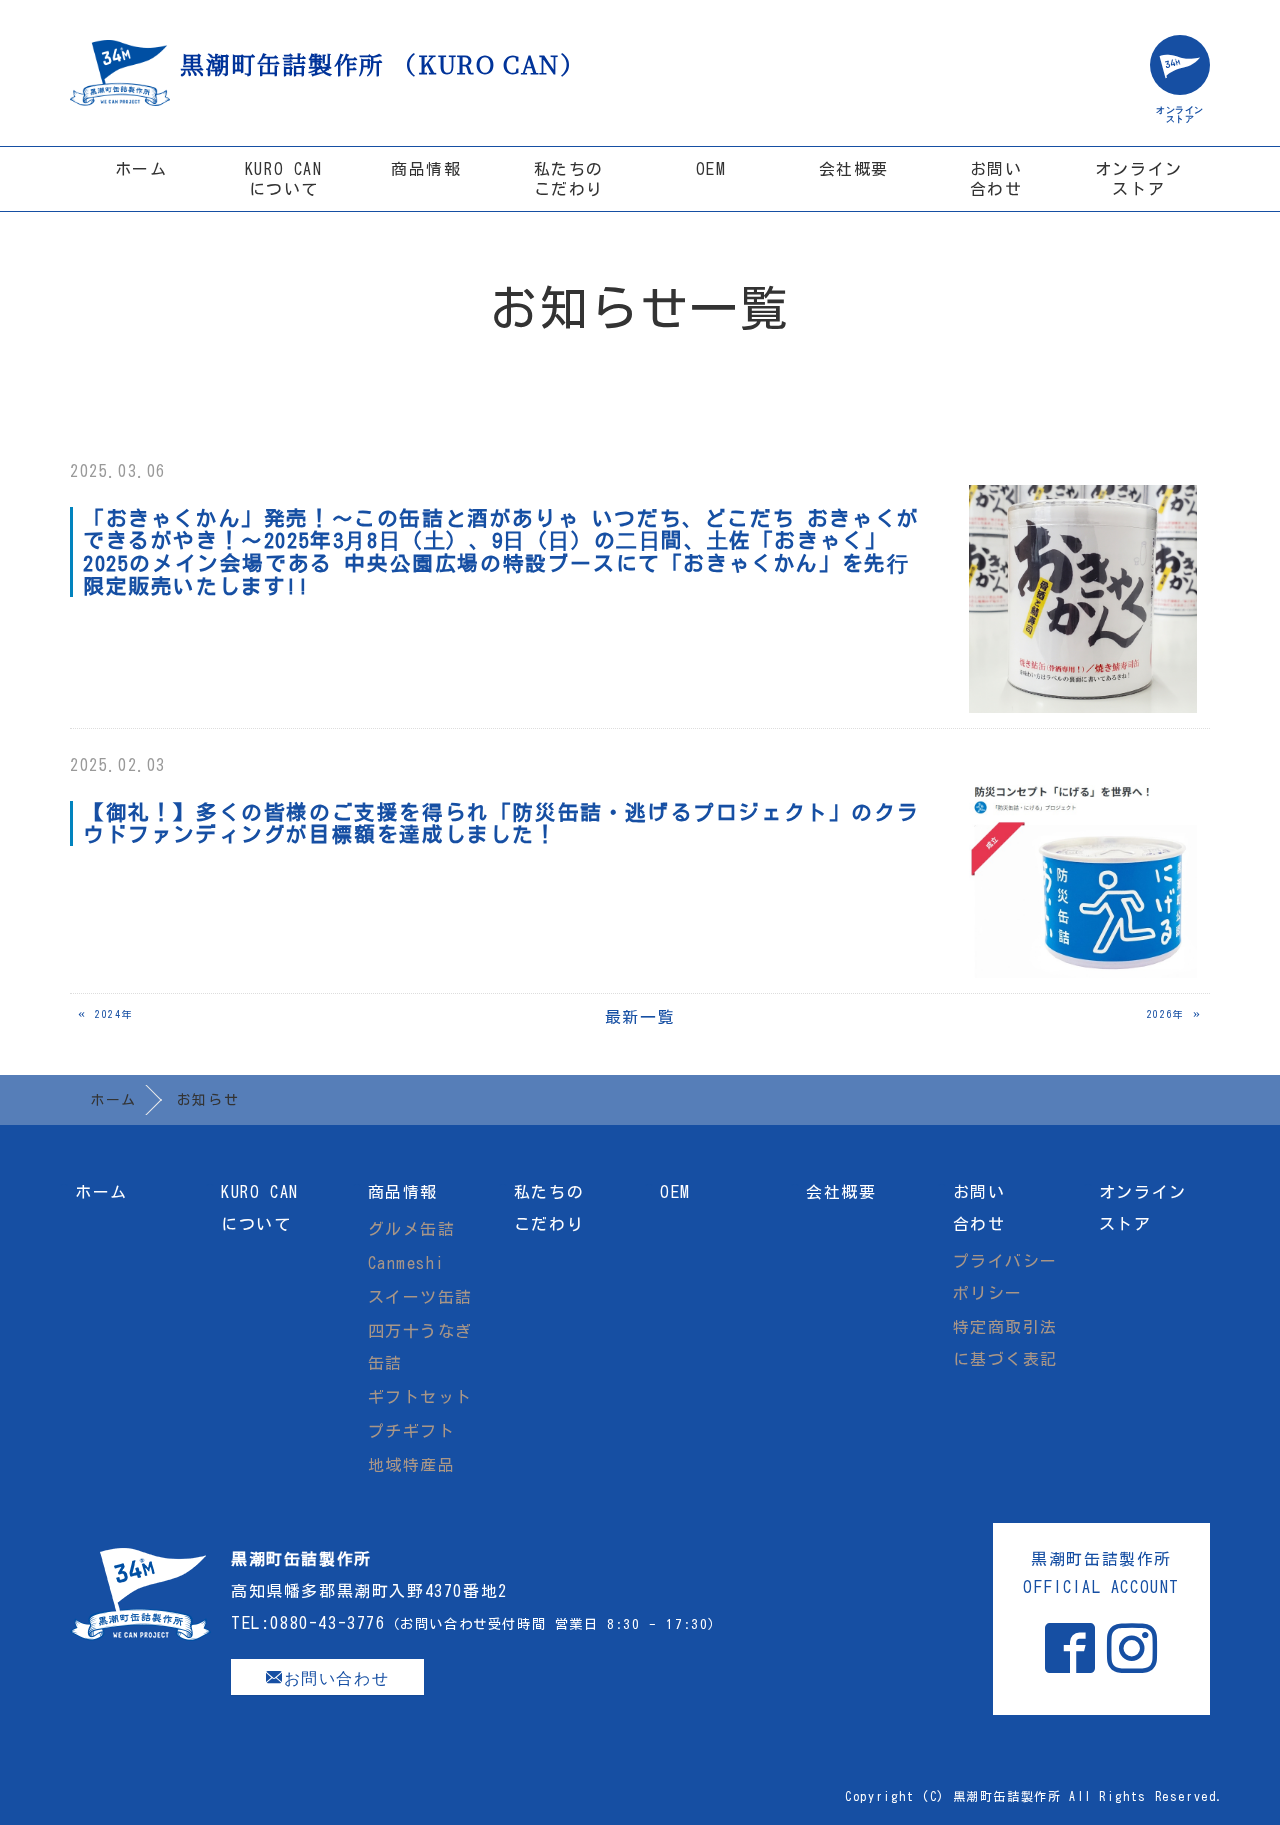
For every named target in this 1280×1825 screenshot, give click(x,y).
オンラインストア (1139, 179)
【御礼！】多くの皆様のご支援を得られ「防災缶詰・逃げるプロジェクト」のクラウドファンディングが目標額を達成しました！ (501, 823)
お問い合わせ (996, 179)
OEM (711, 169)
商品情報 (426, 169)
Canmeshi (406, 1263)
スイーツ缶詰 (421, 1297)
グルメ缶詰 (412, 1229)
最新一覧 (640, 1017)
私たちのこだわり (569, 179)
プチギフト (412, 1431)
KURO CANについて (284, 179)
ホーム (141, 169)
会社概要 (854, 169)
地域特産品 (412, 1465)
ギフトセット (421, 1397)
